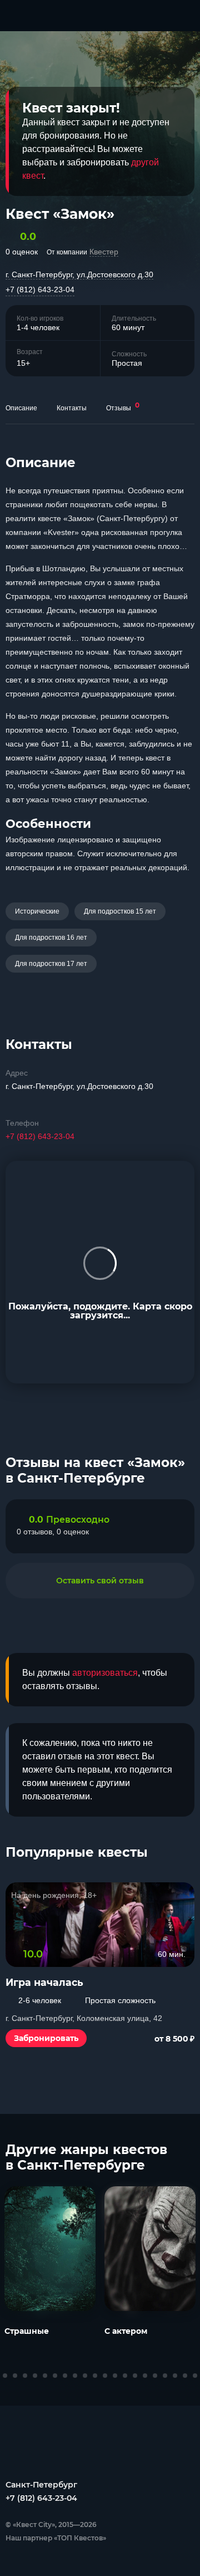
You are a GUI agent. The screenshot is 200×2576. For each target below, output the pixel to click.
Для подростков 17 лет (51, 964)
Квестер (104, 252)
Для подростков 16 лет (51, 938)
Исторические (37, 911)
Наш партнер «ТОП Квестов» (56, 2538)
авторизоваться (105, 1673)
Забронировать (46, 2038)
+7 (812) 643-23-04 (40, 290)
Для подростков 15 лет (120, 911)
